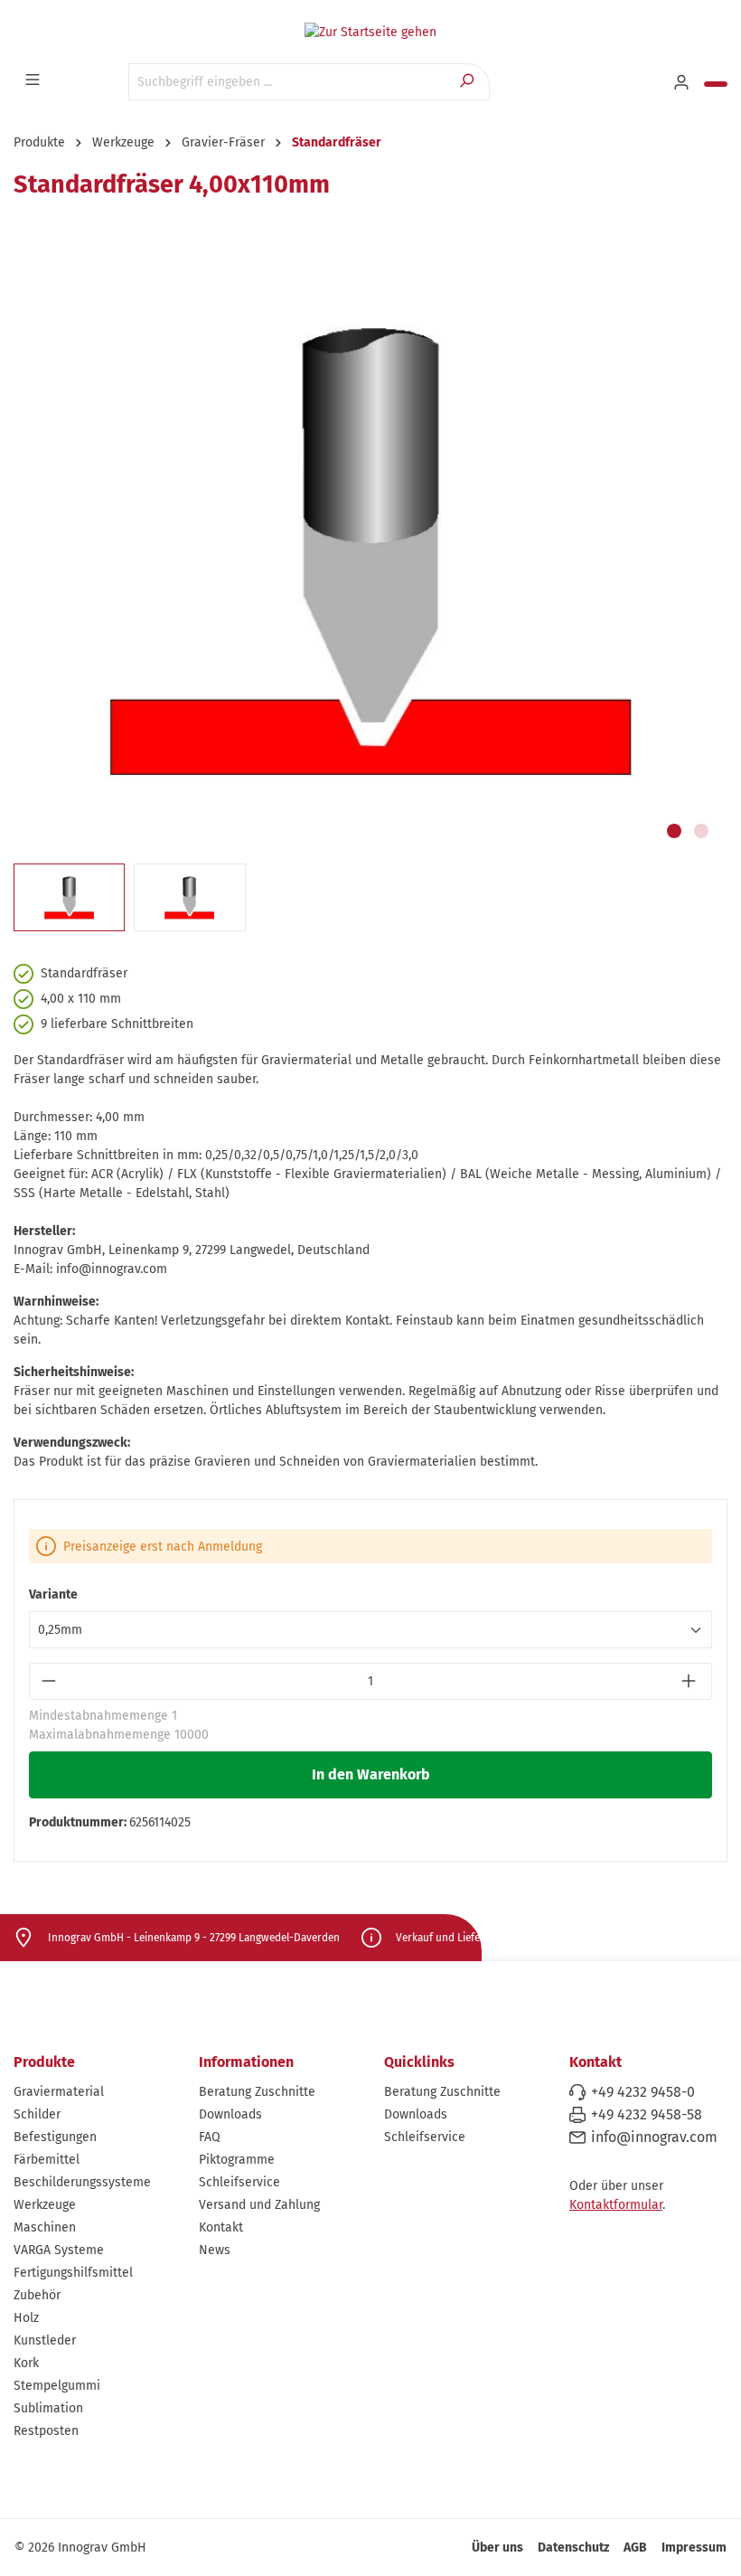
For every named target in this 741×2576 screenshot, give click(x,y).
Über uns (497, 2548)
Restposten (46, 2431)
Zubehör (37, 2295)
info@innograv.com (654, 2137)
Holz (26, 2318)
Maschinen (45, 2227)
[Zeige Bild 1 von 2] (674, 831)
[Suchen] (469, 82)
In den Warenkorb (371, 1774)
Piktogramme (237, 2160)
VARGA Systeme (59, 2250)
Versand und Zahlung (259, 2205)
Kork (26, 2363)
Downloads (230, 2114)
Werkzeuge (45, 2205)
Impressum (694, 2548)
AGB (635, 2548)
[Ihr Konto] (683, 83)
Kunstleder (45, 2340)
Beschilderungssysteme (82, 2182)
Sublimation (48, 2408)
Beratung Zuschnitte (257, 2092)
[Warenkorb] (716, 84)
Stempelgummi (57, 2386)
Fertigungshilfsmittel (73, 2273)
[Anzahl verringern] (50, 1681)
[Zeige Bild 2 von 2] (701, 831)
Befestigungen (55, 2137)
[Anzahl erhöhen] (691, 1681)
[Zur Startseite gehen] (370, 32)
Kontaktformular (616, 2205)
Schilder (37, 2114)
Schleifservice (239, 2182)
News (215, 2250)
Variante (53, 1595)
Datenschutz (573, 2548)
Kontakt (221, 2227)
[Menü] (34, 80)
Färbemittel (47, 2160)
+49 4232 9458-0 (643, 2092)
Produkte (44, 2062)
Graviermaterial (59, 2092)
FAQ (210, 2137)
